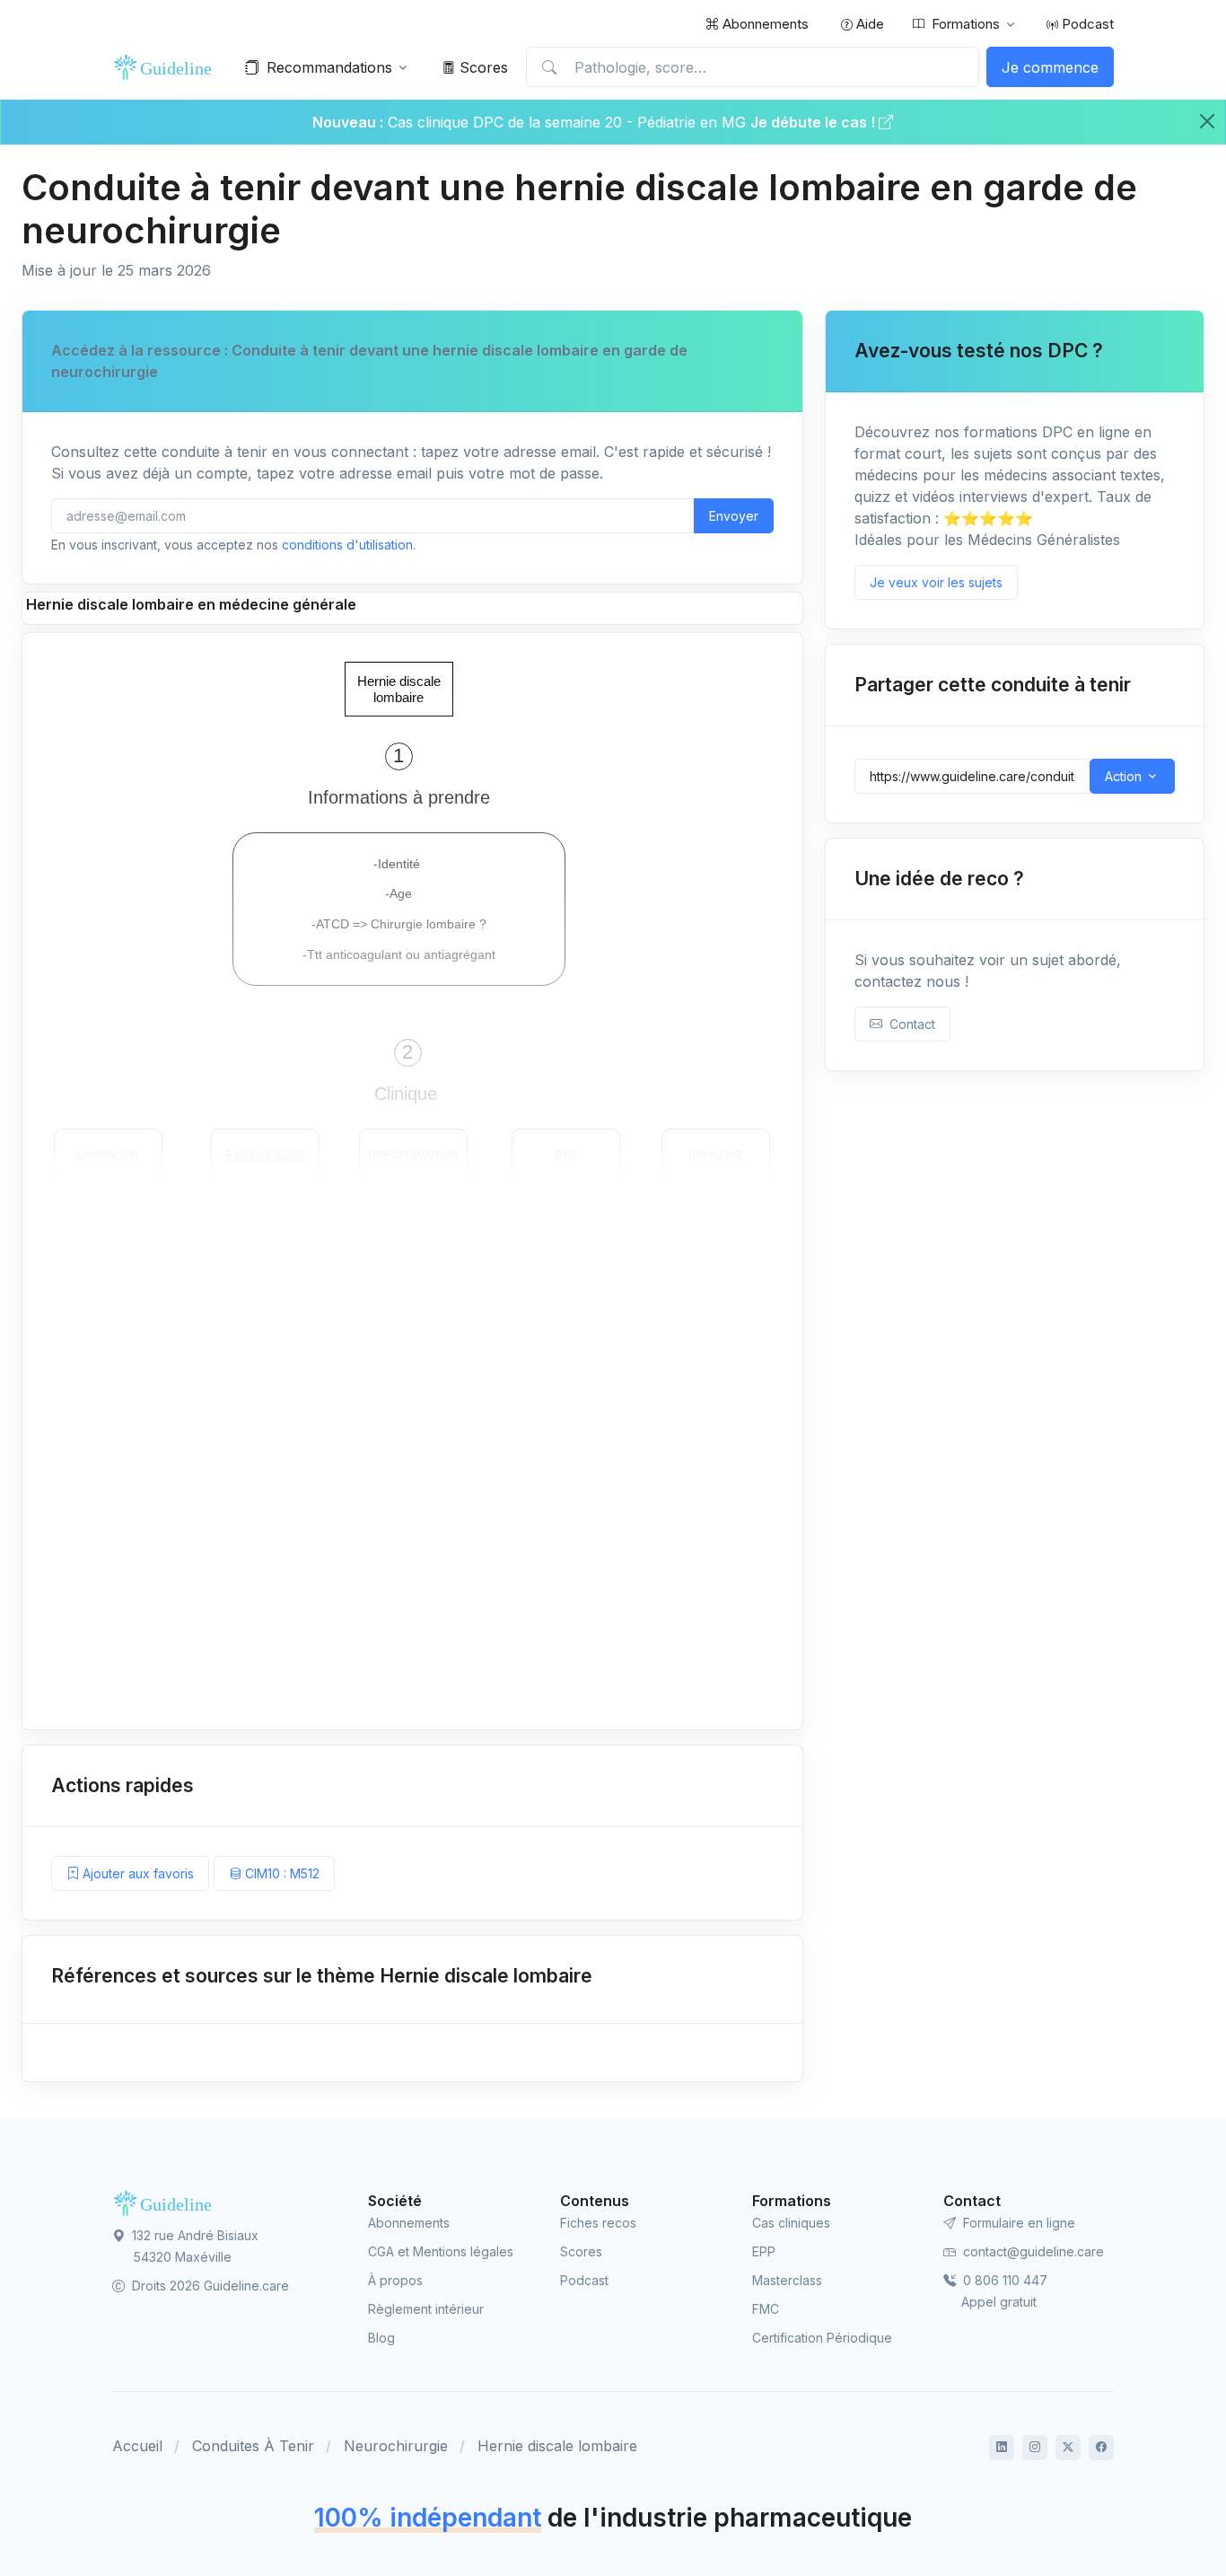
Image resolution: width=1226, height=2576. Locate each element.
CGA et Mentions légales (441, 2251)
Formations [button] (966, 24)
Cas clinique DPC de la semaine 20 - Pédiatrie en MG (569, 122)
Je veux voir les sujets (936, 582)
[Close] (1207, 121)
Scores (482, 67)
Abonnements (764, 24)
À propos (395, 2280)
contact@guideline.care (1032, 2251)
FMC (766, 2309)
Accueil (137, 2446)
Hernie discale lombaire (557, 2446)
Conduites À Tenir (253, 2446)
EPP (764, 2251)
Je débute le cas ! (814, 122)
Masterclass (787, 2280)
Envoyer (734, 516)
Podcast (1086, 24)
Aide (868, 24)
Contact (909, 1024)
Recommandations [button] (329, 67)
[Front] (166, 67)
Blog (381, 2338)
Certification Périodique (822, 2338)
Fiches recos (598, 2223)
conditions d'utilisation (347, 545)
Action (1123, 776)
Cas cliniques (791, 2223)
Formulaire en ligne (1017, 2223)
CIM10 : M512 (280, 1873)
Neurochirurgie (396, 2446)
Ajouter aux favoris (136, 1873)
